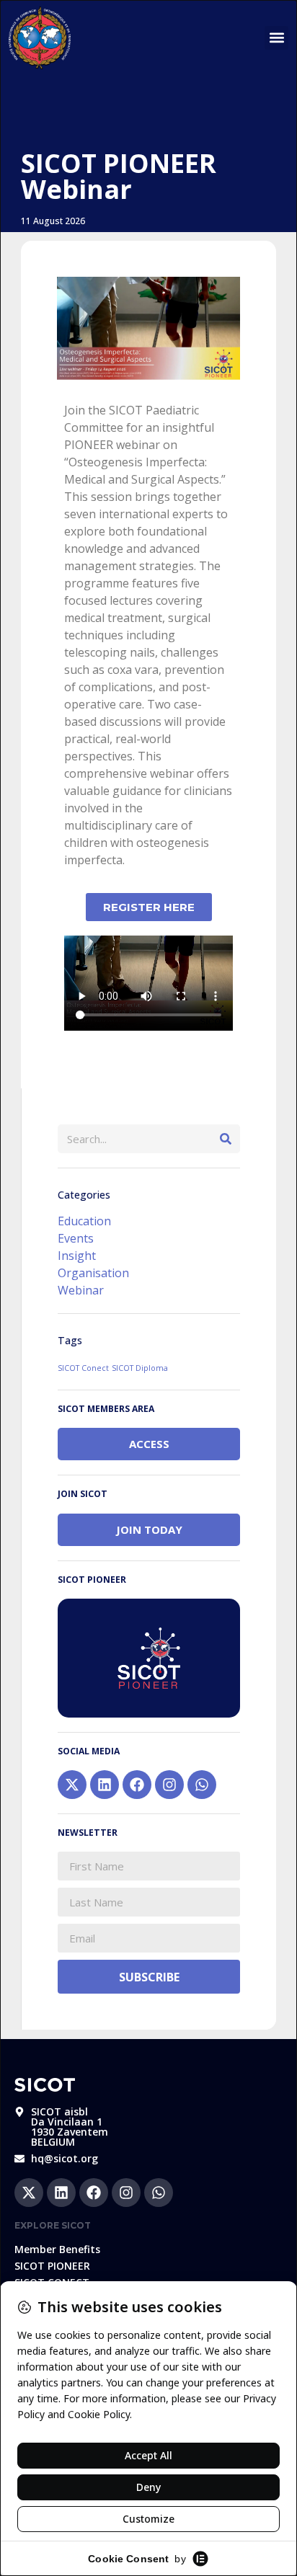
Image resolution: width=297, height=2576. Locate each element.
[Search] (226, 1139)
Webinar (81, 1290)
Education (84, 1221)
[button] (276, 38)
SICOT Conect (83, 1368)
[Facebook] (137, 1785)
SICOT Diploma (140, 1368)
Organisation (93, 1273)
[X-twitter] (72, 1785)
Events (76, 1238)
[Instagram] (169, 1785)
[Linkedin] (105, 1785)
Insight (77, 1256)
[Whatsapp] (202, 1785)
